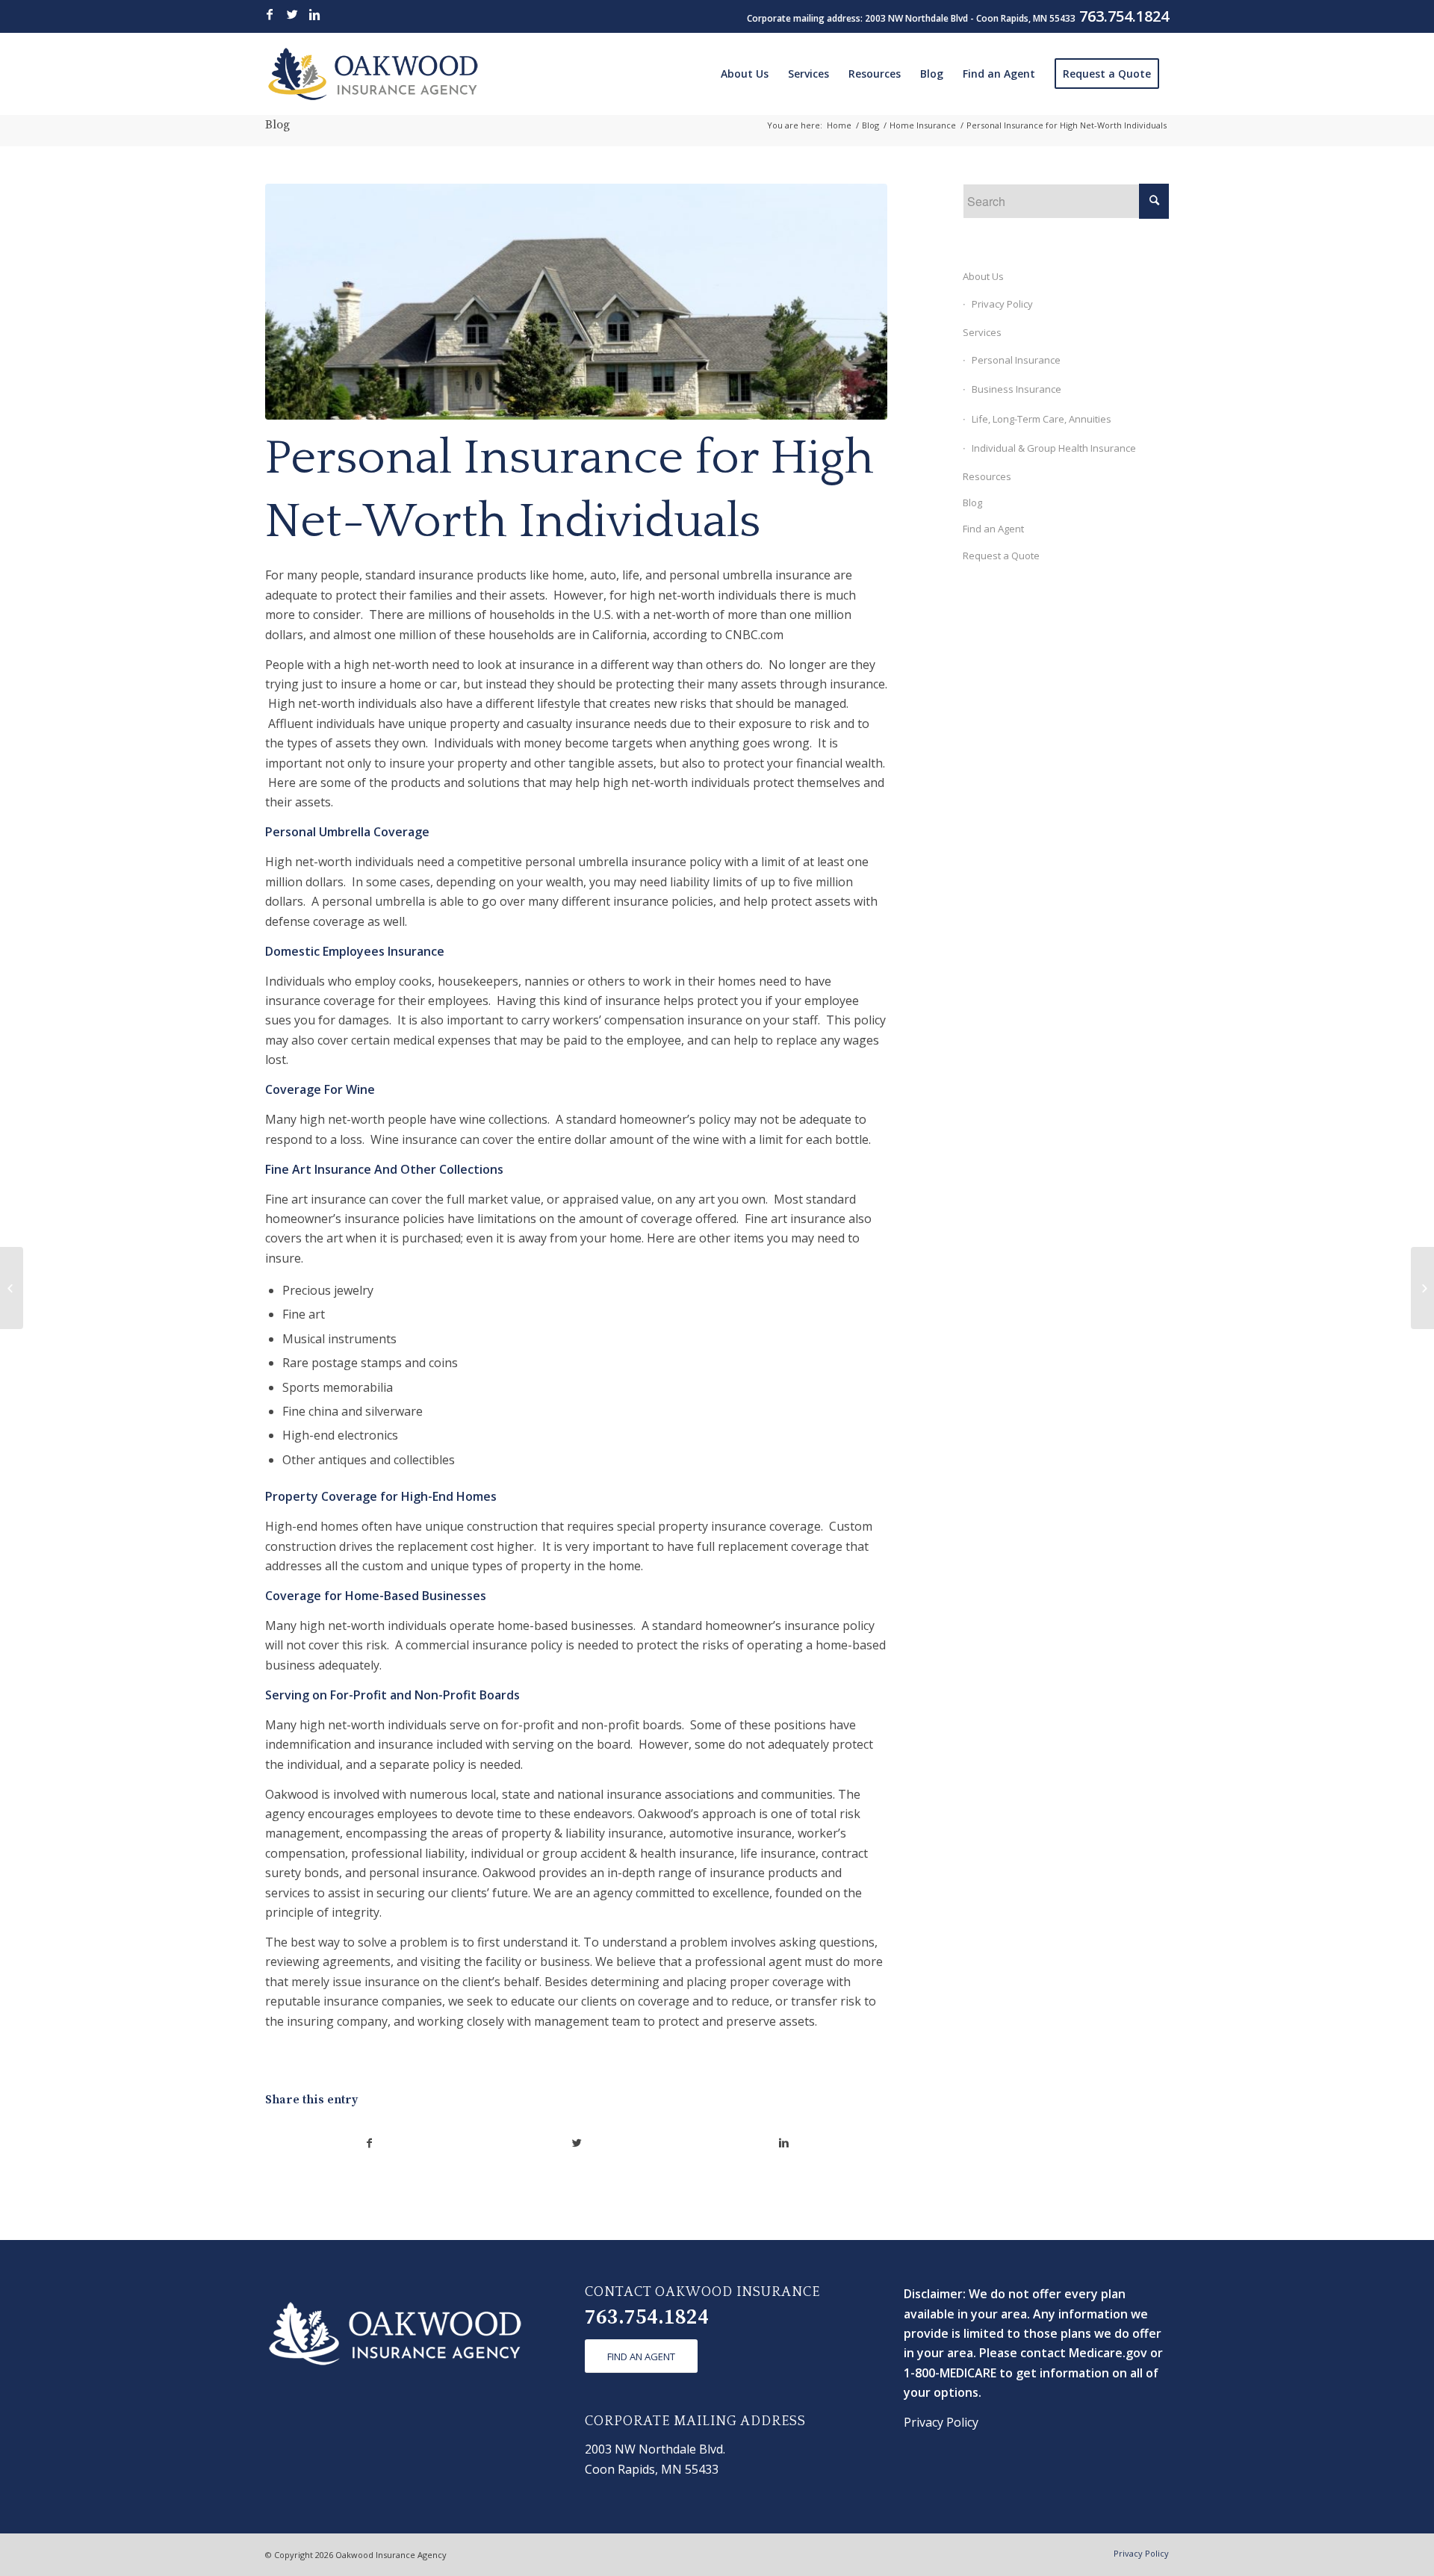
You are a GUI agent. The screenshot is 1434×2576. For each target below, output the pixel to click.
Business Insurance (1016, 389)
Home (839, 125)
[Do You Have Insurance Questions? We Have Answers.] (1422, 1288)
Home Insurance (923, 125)
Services (982, 332)
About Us (983, 276)
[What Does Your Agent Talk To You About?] (12, 1288)
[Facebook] (270, 14)
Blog (277, 125)
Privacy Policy (1002, 304)
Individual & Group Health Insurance (1054, 448)
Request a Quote (1001, 556)
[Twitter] (292, 14)
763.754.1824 (647, 2317)
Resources (987, 476)
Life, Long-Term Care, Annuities (1042, 419)
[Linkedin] (314, 14)
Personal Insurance (1016, 360)
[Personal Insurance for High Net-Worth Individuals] (576, 302)
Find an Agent (993, 529)
